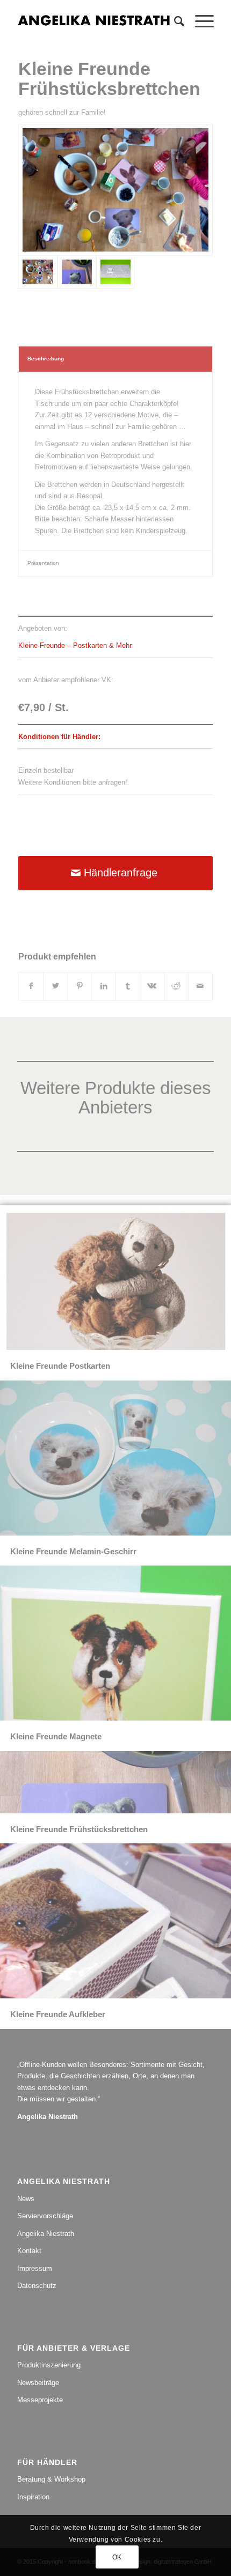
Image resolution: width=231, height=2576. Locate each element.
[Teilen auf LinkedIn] (104, 986)
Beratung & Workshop (51, 2479)
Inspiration (33, 2497)
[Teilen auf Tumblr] (128, 986)
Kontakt (29, 2251)
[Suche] (174, 21)
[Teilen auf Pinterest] (80, 986)
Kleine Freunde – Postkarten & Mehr (75, 645)
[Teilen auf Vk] (152, 986)
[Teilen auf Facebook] (31, 986)
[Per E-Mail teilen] (200, 986)
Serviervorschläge (45, 2216)
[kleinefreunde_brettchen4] (115, 272)
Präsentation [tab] (43, 563)
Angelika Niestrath (46, 2234)
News (26, 2199)
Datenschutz (37, 2286)
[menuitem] (174, 21)
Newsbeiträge (38, 2383)
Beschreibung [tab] (46, 359)
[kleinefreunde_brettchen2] (77, 272)
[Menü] (199, 21)
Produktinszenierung (49, 2365)
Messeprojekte (40, 2400)
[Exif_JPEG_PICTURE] (115, 190)
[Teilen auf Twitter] (55, 986)
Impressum (35, 2268)
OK (117, 2557)
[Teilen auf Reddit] (176, 986)
